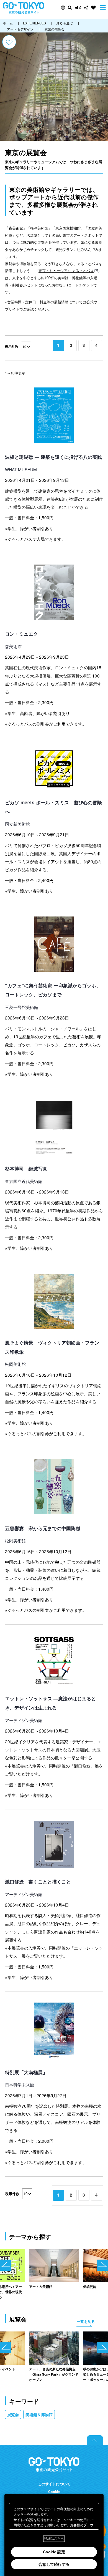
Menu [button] (103, 8)
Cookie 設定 (54, 2552)
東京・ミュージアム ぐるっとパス (66, 270)
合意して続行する (54, 2564)
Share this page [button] (86, 8)
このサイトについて (54, 2484)
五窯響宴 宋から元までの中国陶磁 (43, 1528)
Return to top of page (95, 2440)
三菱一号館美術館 (22, 1007)
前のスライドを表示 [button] (6, 2265)
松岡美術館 (15, 1364)
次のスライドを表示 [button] (102, 2265)
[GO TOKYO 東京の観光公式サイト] (24, 8)
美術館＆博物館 (39, 2414)
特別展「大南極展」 (26, 2072)
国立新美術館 (17, 824)
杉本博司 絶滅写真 (26, 1169)
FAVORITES (93, 8)
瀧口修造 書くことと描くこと (38, 1882)
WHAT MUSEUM (21, 469)
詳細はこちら (54, 2539)
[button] (63, 8)
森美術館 (13, 646)
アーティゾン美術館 (24, 1720)
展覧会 (13, 2414)
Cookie (54, 2492)
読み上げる (78, 8)
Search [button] (70, 8)
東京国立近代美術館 (24, 1181)
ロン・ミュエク (21, 634)
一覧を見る (86, 2321)
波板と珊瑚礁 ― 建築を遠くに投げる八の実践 (53, 457)
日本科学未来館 (20, 2084)
